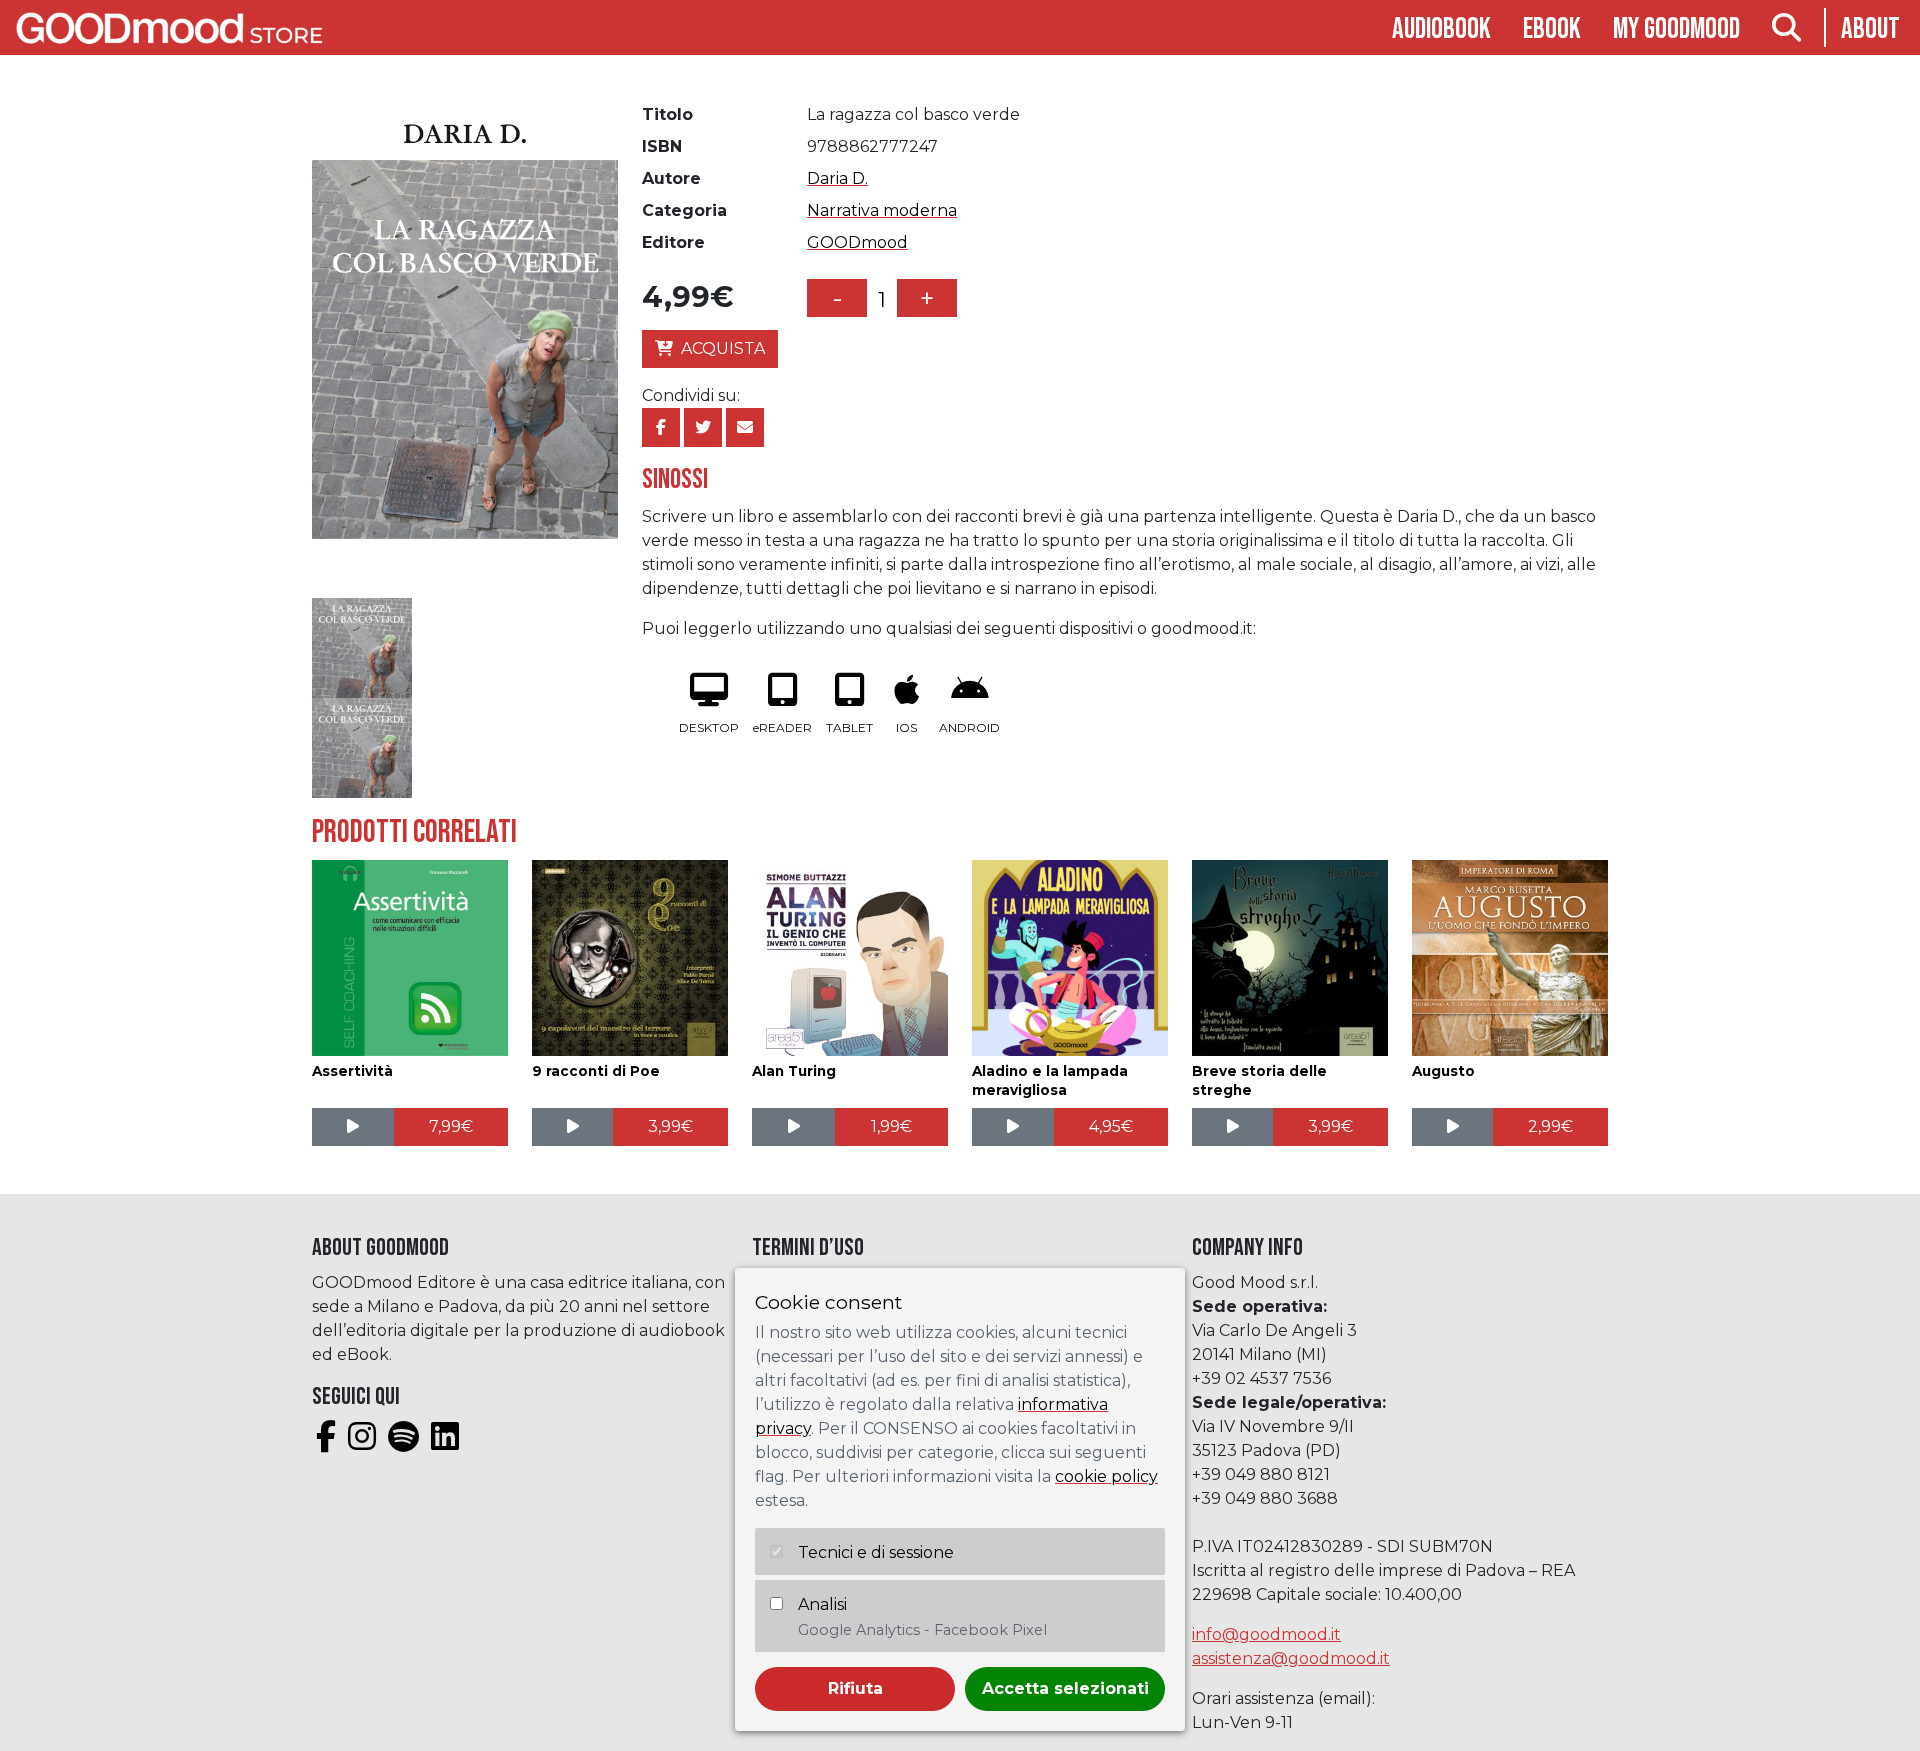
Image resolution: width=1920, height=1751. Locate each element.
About (1870, 29)
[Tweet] (703, 427)
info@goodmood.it (1266, 1634)
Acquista (723, 348)
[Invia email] (745, 427)
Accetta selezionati (1065, 1688)
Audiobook (1441, 29)
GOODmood (857, 242)
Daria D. (837, 178)
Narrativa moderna (882, 210)
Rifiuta (855, 1688)
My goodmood (1676, 29)
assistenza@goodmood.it (1291, 1658)
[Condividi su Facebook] (661, 427)
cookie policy (1106, 1476)
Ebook (1552, 29)
